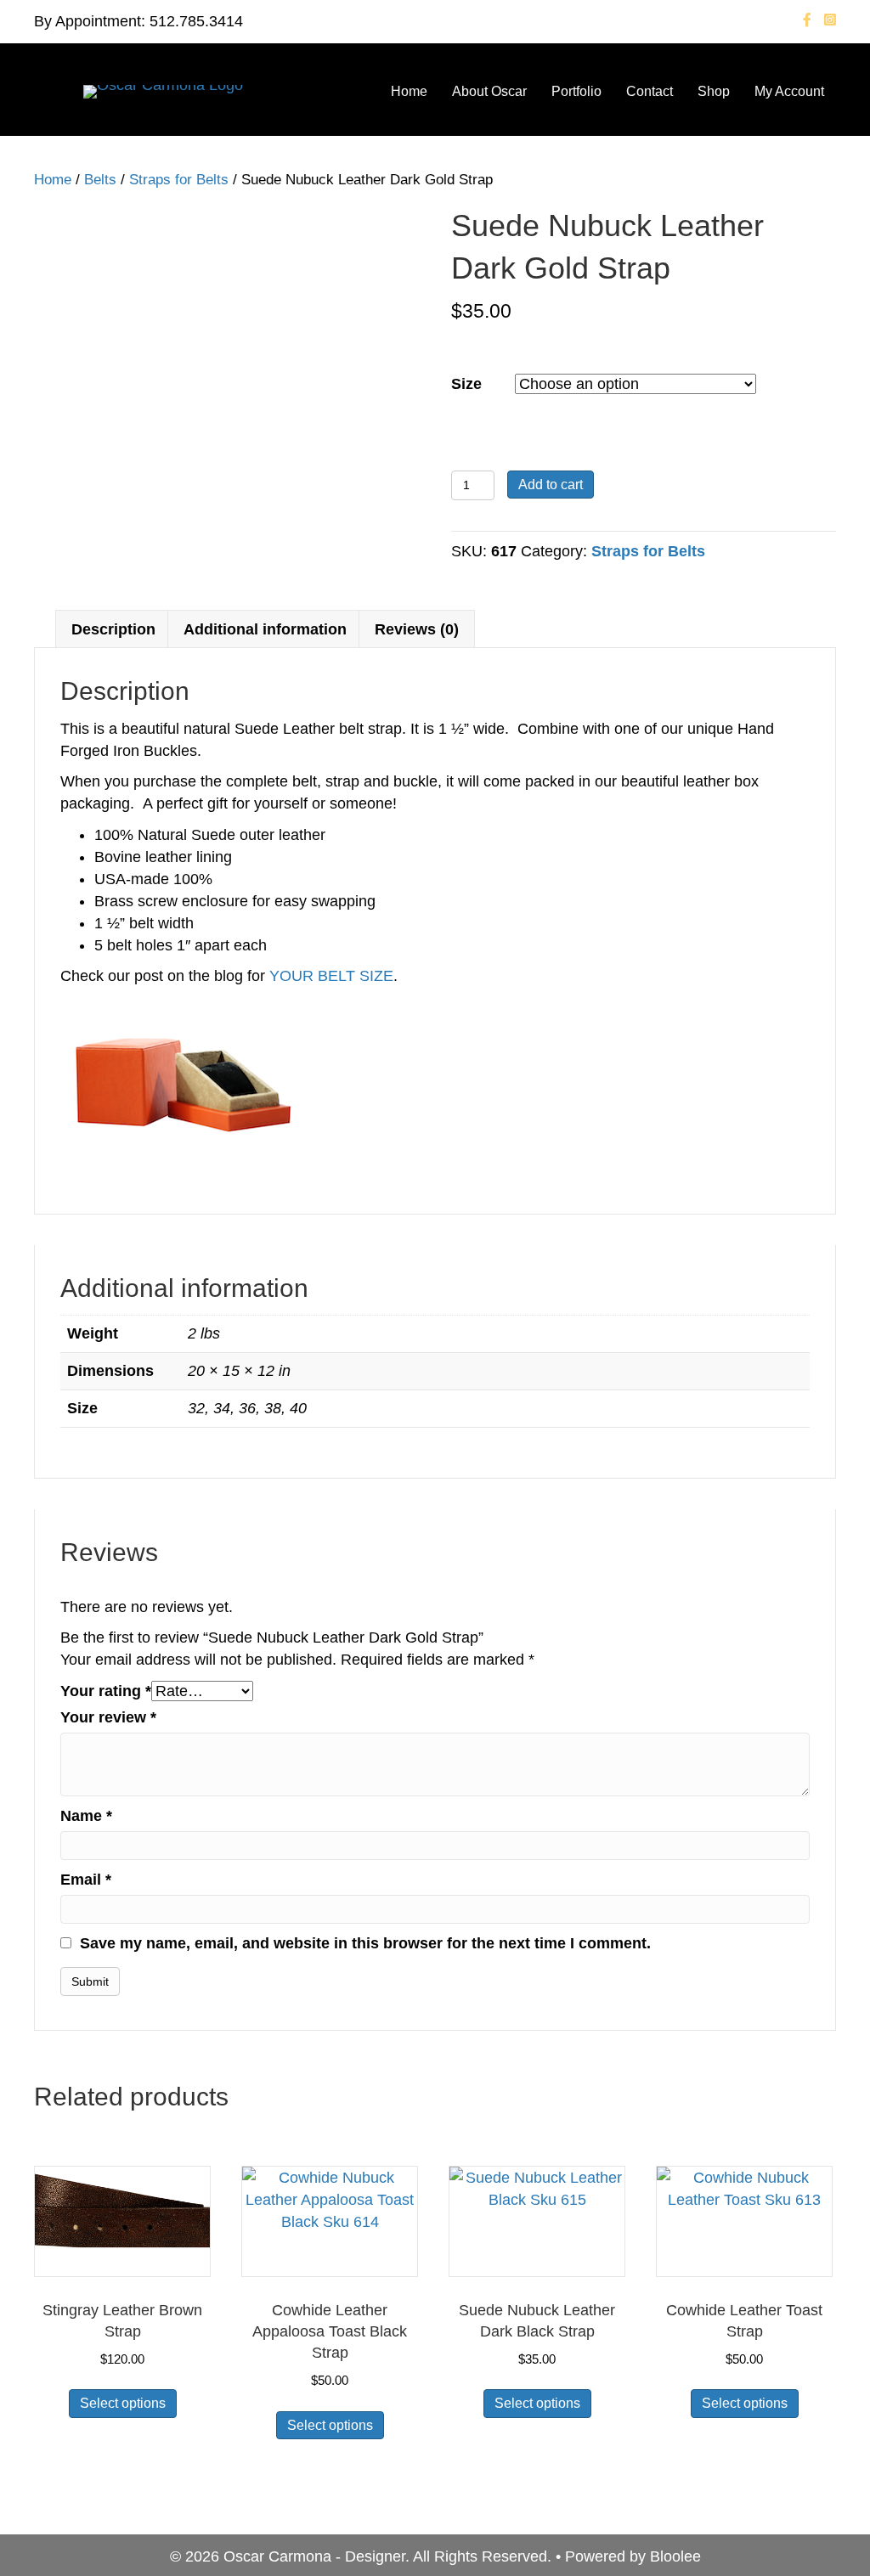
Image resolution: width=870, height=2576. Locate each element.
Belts (100, 180)
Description (113, 629)
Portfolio (576, 91)
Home (409, 91)
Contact (650, 91)
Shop (714, 91)
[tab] (113, 629)
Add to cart (551, 485)
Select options (123, 2403)
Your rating (106, 1691)
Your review (108, 1717)
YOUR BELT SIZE (331, 976)
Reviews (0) (417, 629)
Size (466, 384)
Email (86, 1880)
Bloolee (675, 2556)
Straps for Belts (179, 180)
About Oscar (489, 91)
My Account (789, 91)
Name (86, 1816)
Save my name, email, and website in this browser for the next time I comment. (365, 1943)
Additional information (265, 629)
